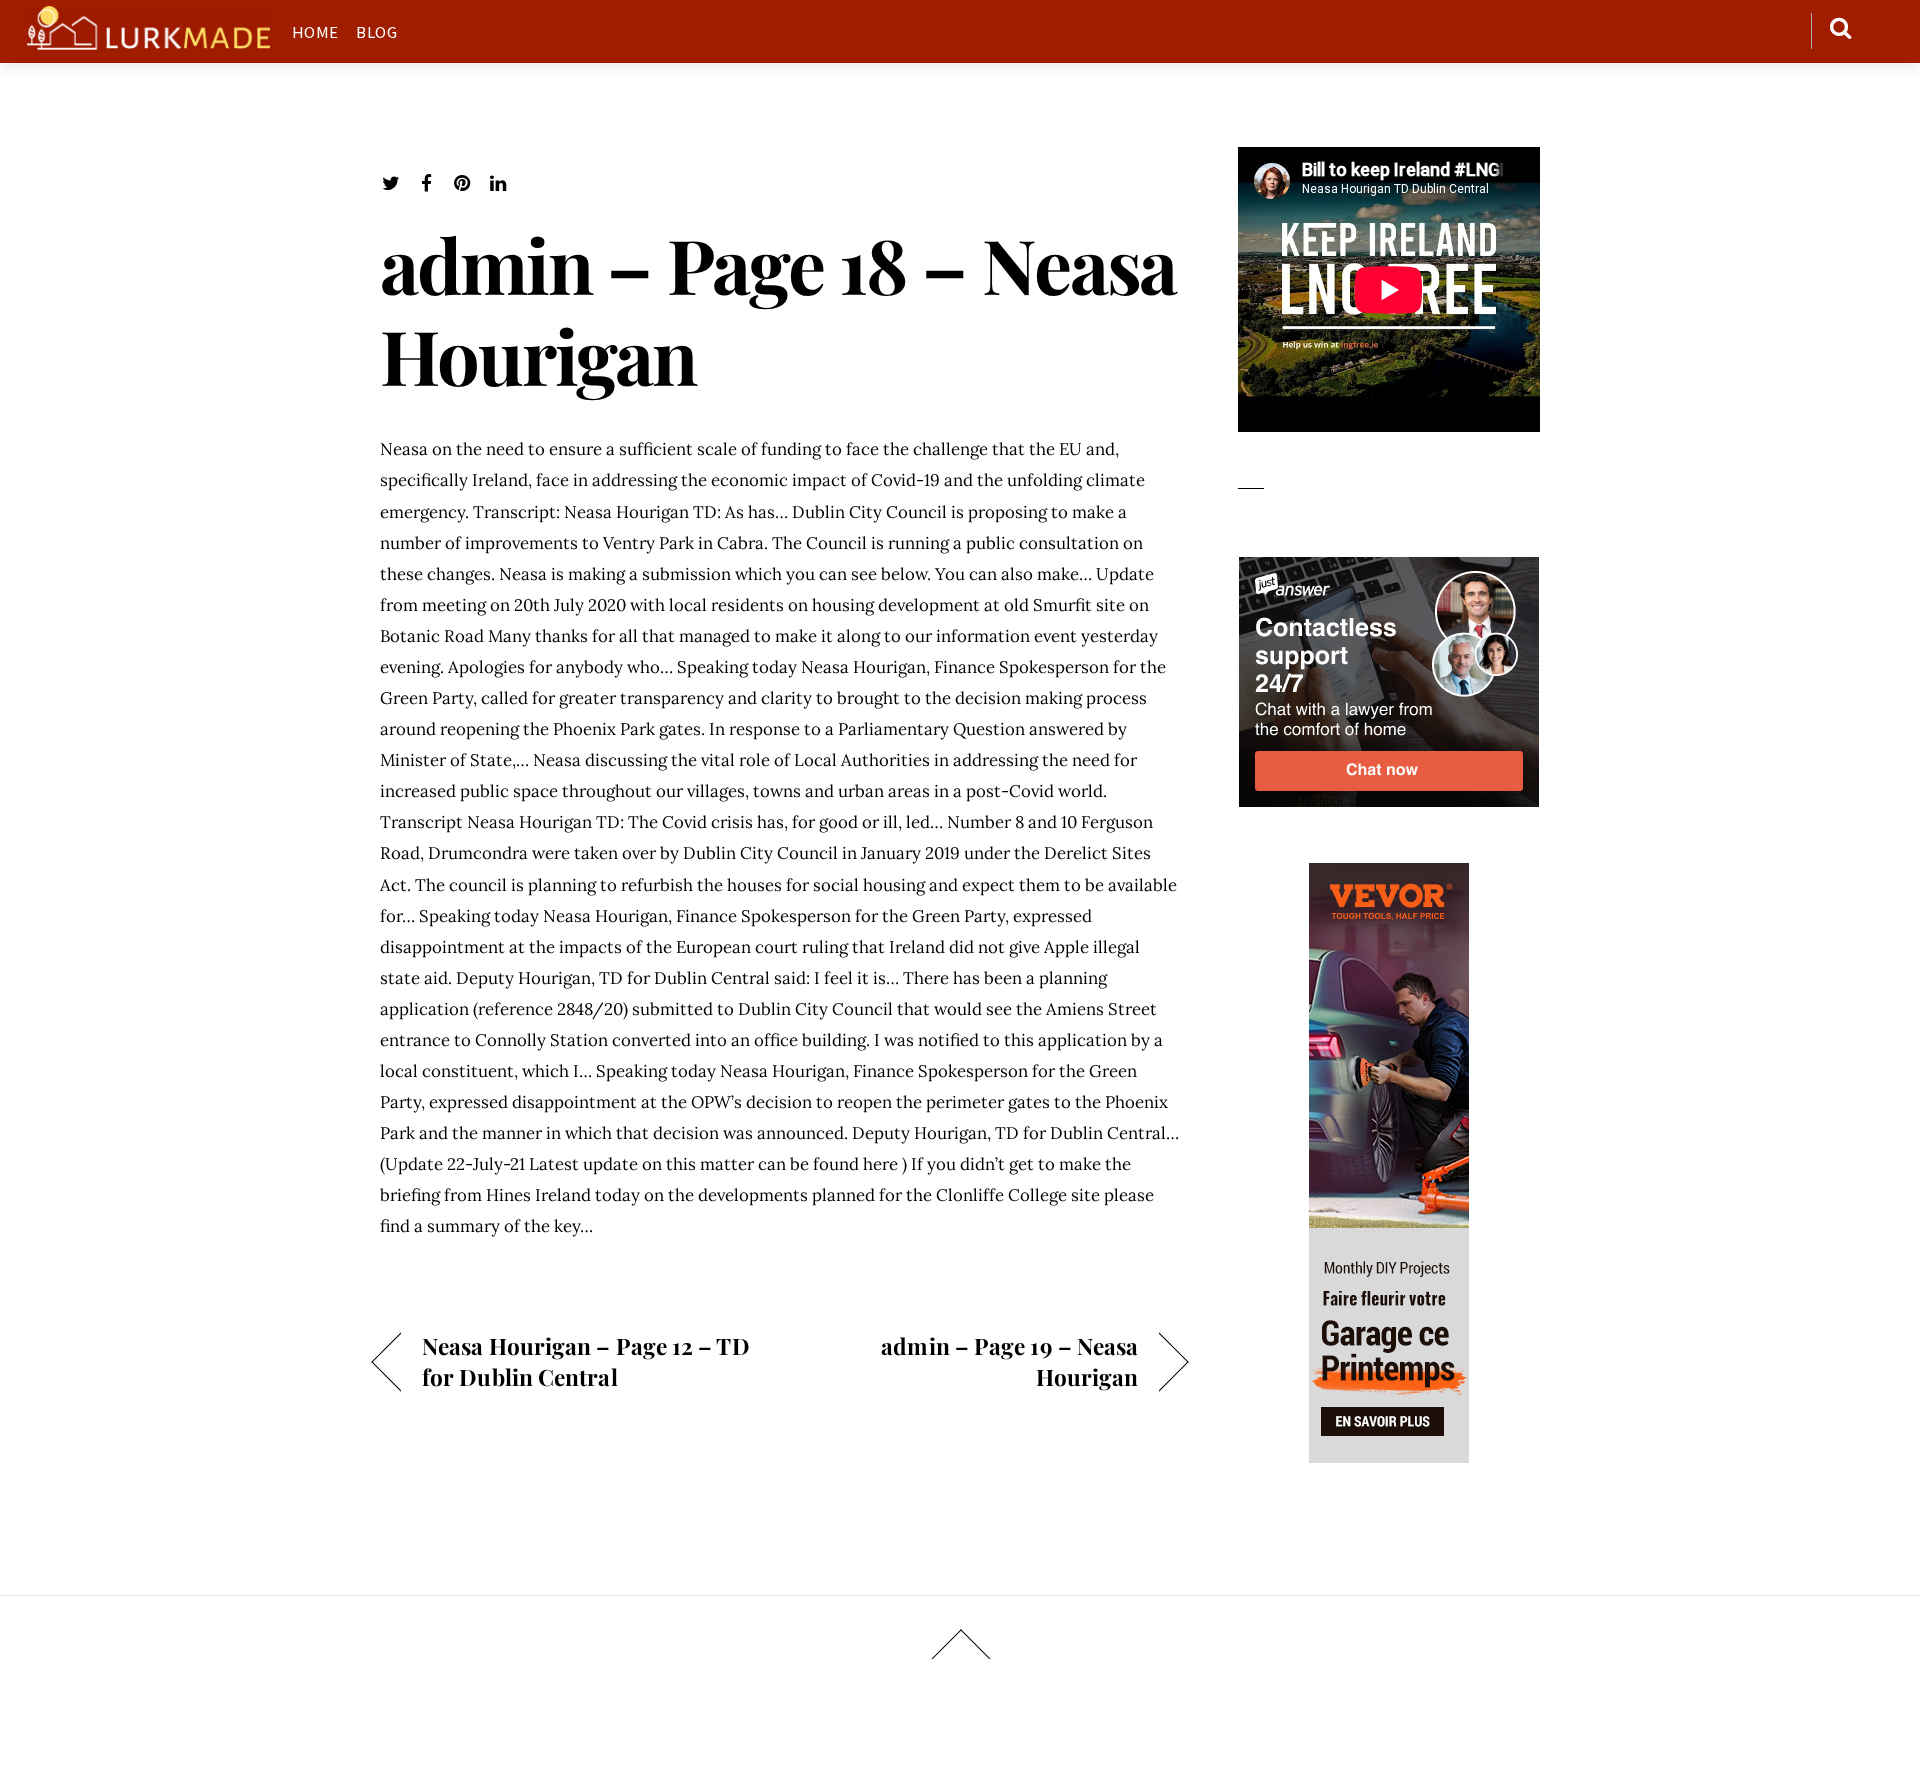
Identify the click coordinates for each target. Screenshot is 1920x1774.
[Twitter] (390, 183)
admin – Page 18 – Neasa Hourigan (778, 309)
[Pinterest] (462, 183)
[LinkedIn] (498, 183)
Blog (376, 32)
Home (315, 32)
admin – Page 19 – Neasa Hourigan (971, 1361)
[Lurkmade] (149, 39)
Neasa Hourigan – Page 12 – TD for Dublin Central (586, 1361)
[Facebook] (426, 183)
